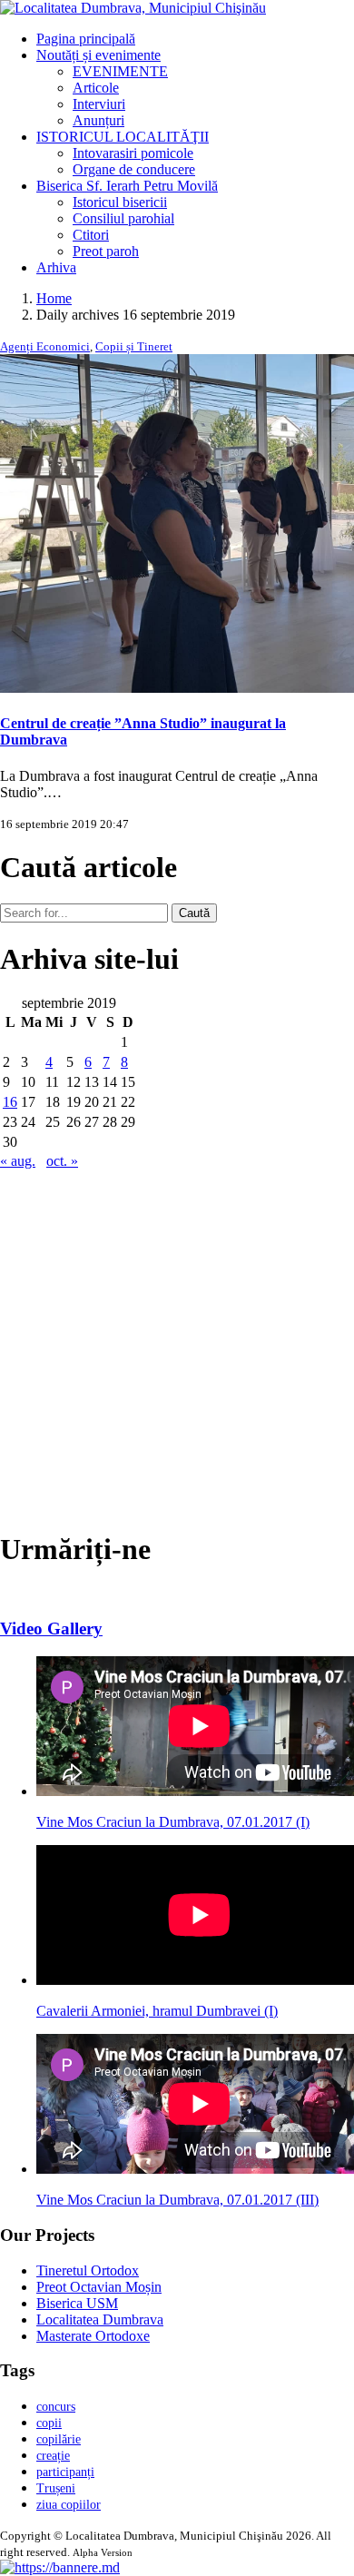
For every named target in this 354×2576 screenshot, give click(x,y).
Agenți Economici (45, 346)
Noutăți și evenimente (98, 55)
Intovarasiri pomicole (133, 153)
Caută (194, 913)
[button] (60, 2567)
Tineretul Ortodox (88, 2270)
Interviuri (99, 104)
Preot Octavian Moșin (99, 2287)
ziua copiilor (69, 2505)
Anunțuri (98, 120)
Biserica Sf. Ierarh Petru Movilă (127, 186)
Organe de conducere (134, 169)
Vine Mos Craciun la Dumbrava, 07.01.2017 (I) (173, 1822)
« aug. (18, 1161)
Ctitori (91, 235)
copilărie (59, 2439)
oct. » (62, 1161)
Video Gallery (51, 1629)
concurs (56, 2407)
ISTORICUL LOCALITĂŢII (123, 137)
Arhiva (56, 267)
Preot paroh (106, 251)
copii (49, 2423)
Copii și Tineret (134, 346)
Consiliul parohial (123, 218)
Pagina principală (86, 39)
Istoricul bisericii (120, 202)
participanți (65, 2472)
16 (10, 1102)
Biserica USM (77, 2303)
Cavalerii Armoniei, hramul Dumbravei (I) (157, 2011)
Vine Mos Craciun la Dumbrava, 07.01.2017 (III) (177, 2200)
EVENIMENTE (120, 71)
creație (53, 2456)
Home (54, 298)
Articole (96, 88)
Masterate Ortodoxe (93, 2336)
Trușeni (56, 2488)
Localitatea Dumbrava (100, 2319)
